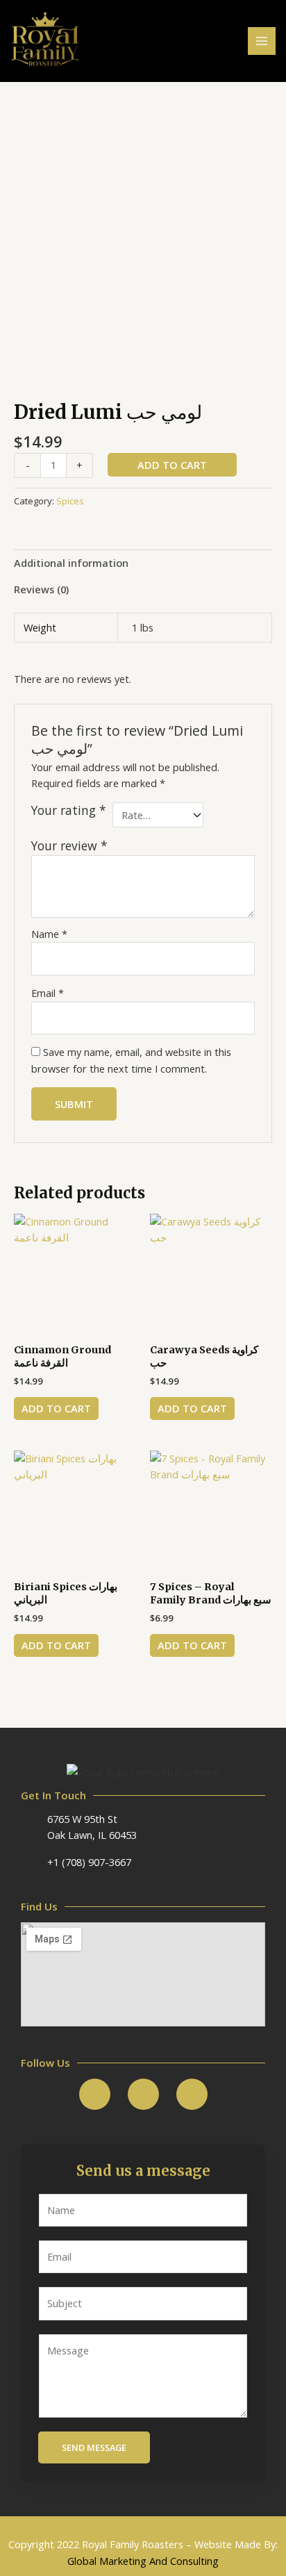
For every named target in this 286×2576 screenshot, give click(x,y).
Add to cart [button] (56, 1408)
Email (48, 993)
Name (49, 934)
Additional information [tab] (71, 563)
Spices (70, 501)
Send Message (94, 2447)
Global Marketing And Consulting (143, 2561)
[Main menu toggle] (262, 41)
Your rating (69, 810)
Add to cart (172, 465)
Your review (69, 845)
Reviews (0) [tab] (41, 589)
